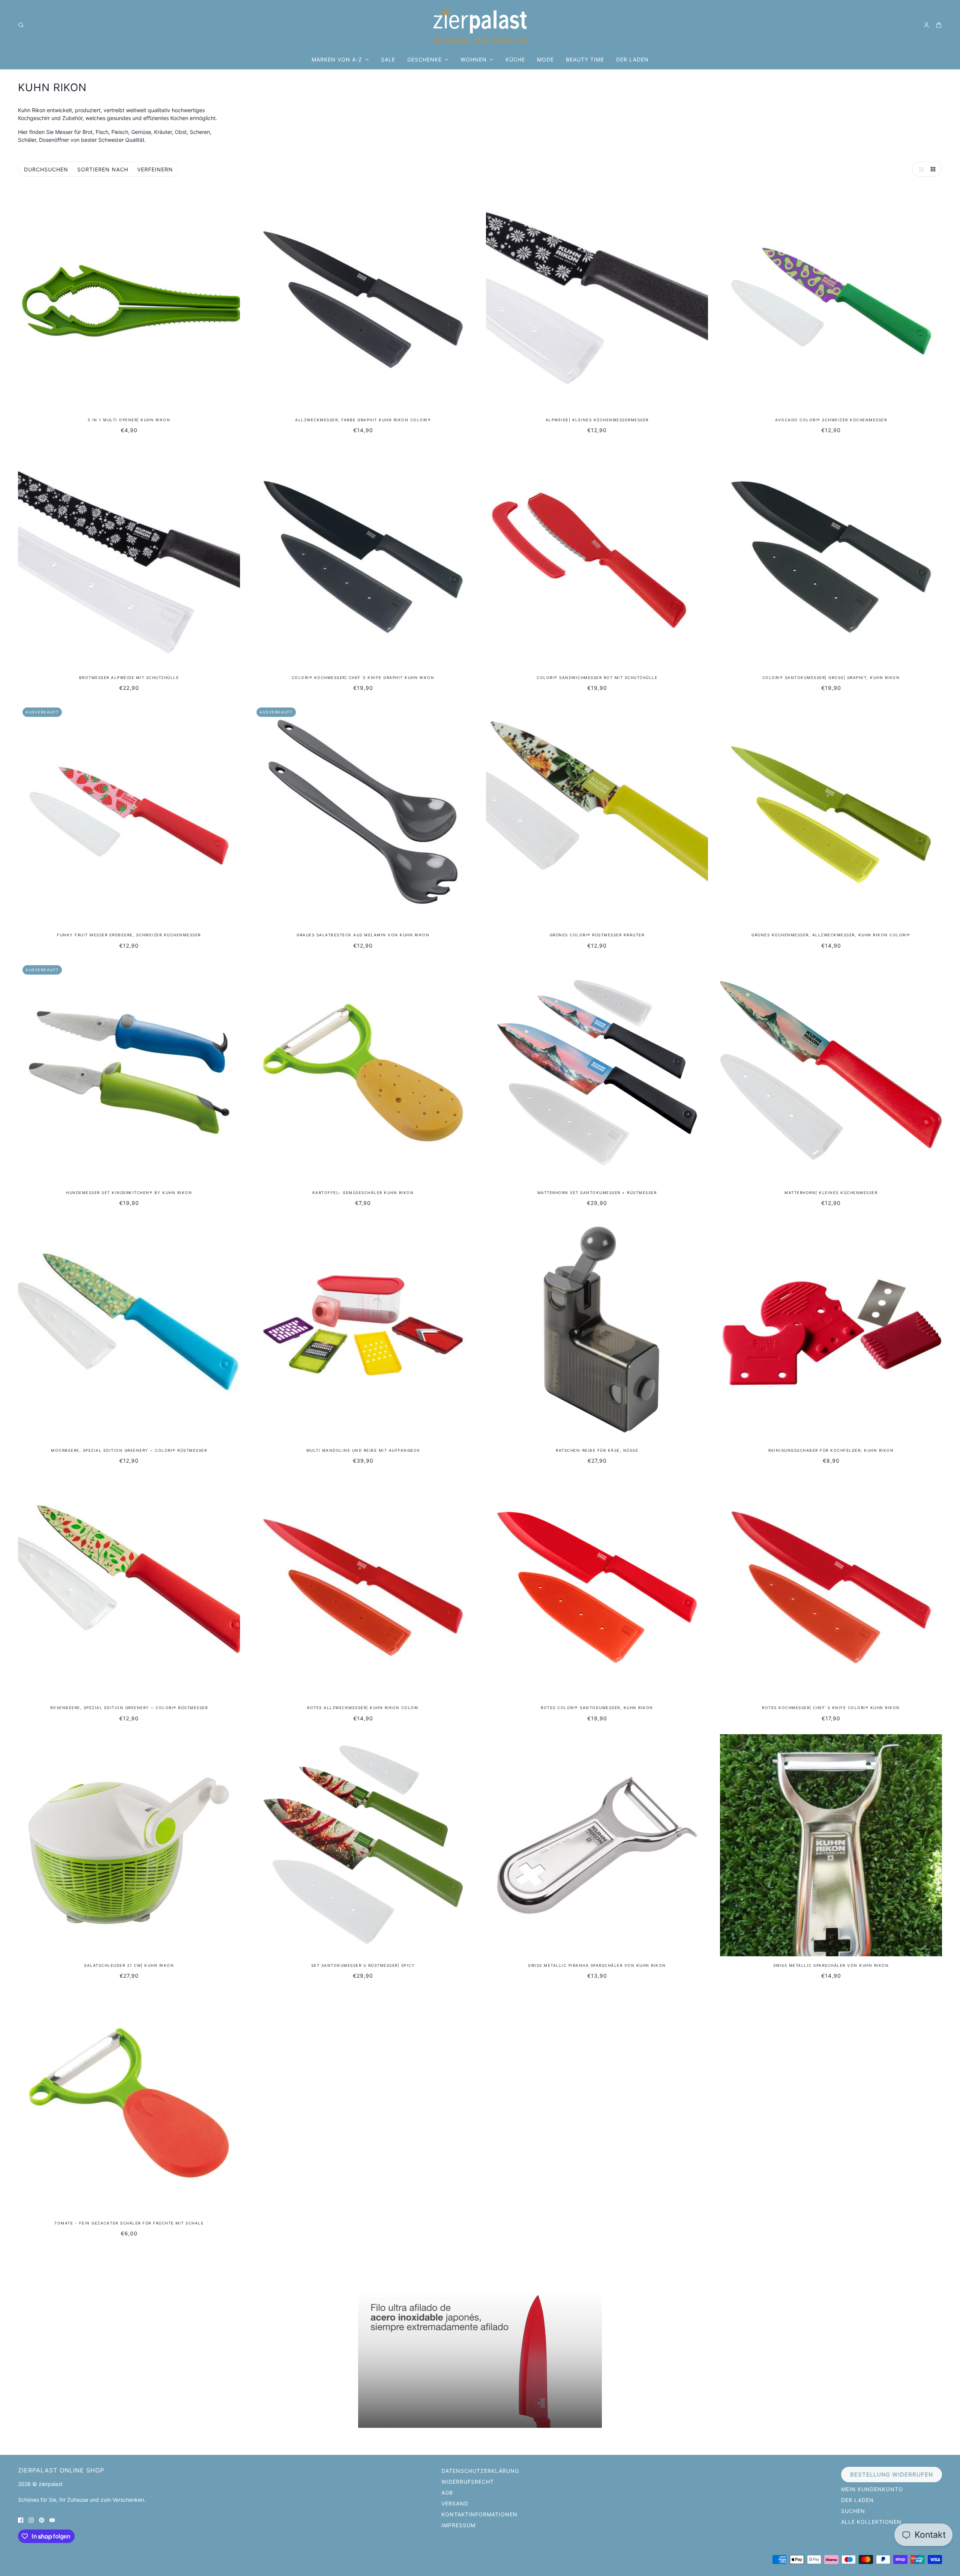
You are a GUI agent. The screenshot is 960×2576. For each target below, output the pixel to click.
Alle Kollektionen (871, 2522)
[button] (919, 169)
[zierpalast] (480, 25)
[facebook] (21, 2520)
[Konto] (926, 25)
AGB (447, 2493)
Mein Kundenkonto (872, 2489)
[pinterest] (42, 2520)
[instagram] (31, 2520)
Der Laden (857, 2500)
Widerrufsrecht (468, 2482)
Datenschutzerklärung (480, 2471)
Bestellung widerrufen (892, 2475)
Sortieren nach (103, 169)
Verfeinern (155, 169)
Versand (455, 2503)
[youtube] (52, 2520)
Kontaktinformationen (479, 2514)
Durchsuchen (46, 169)
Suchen (853, 2511)
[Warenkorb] (939, 25)
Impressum (458, 2525)
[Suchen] (21, 25)
